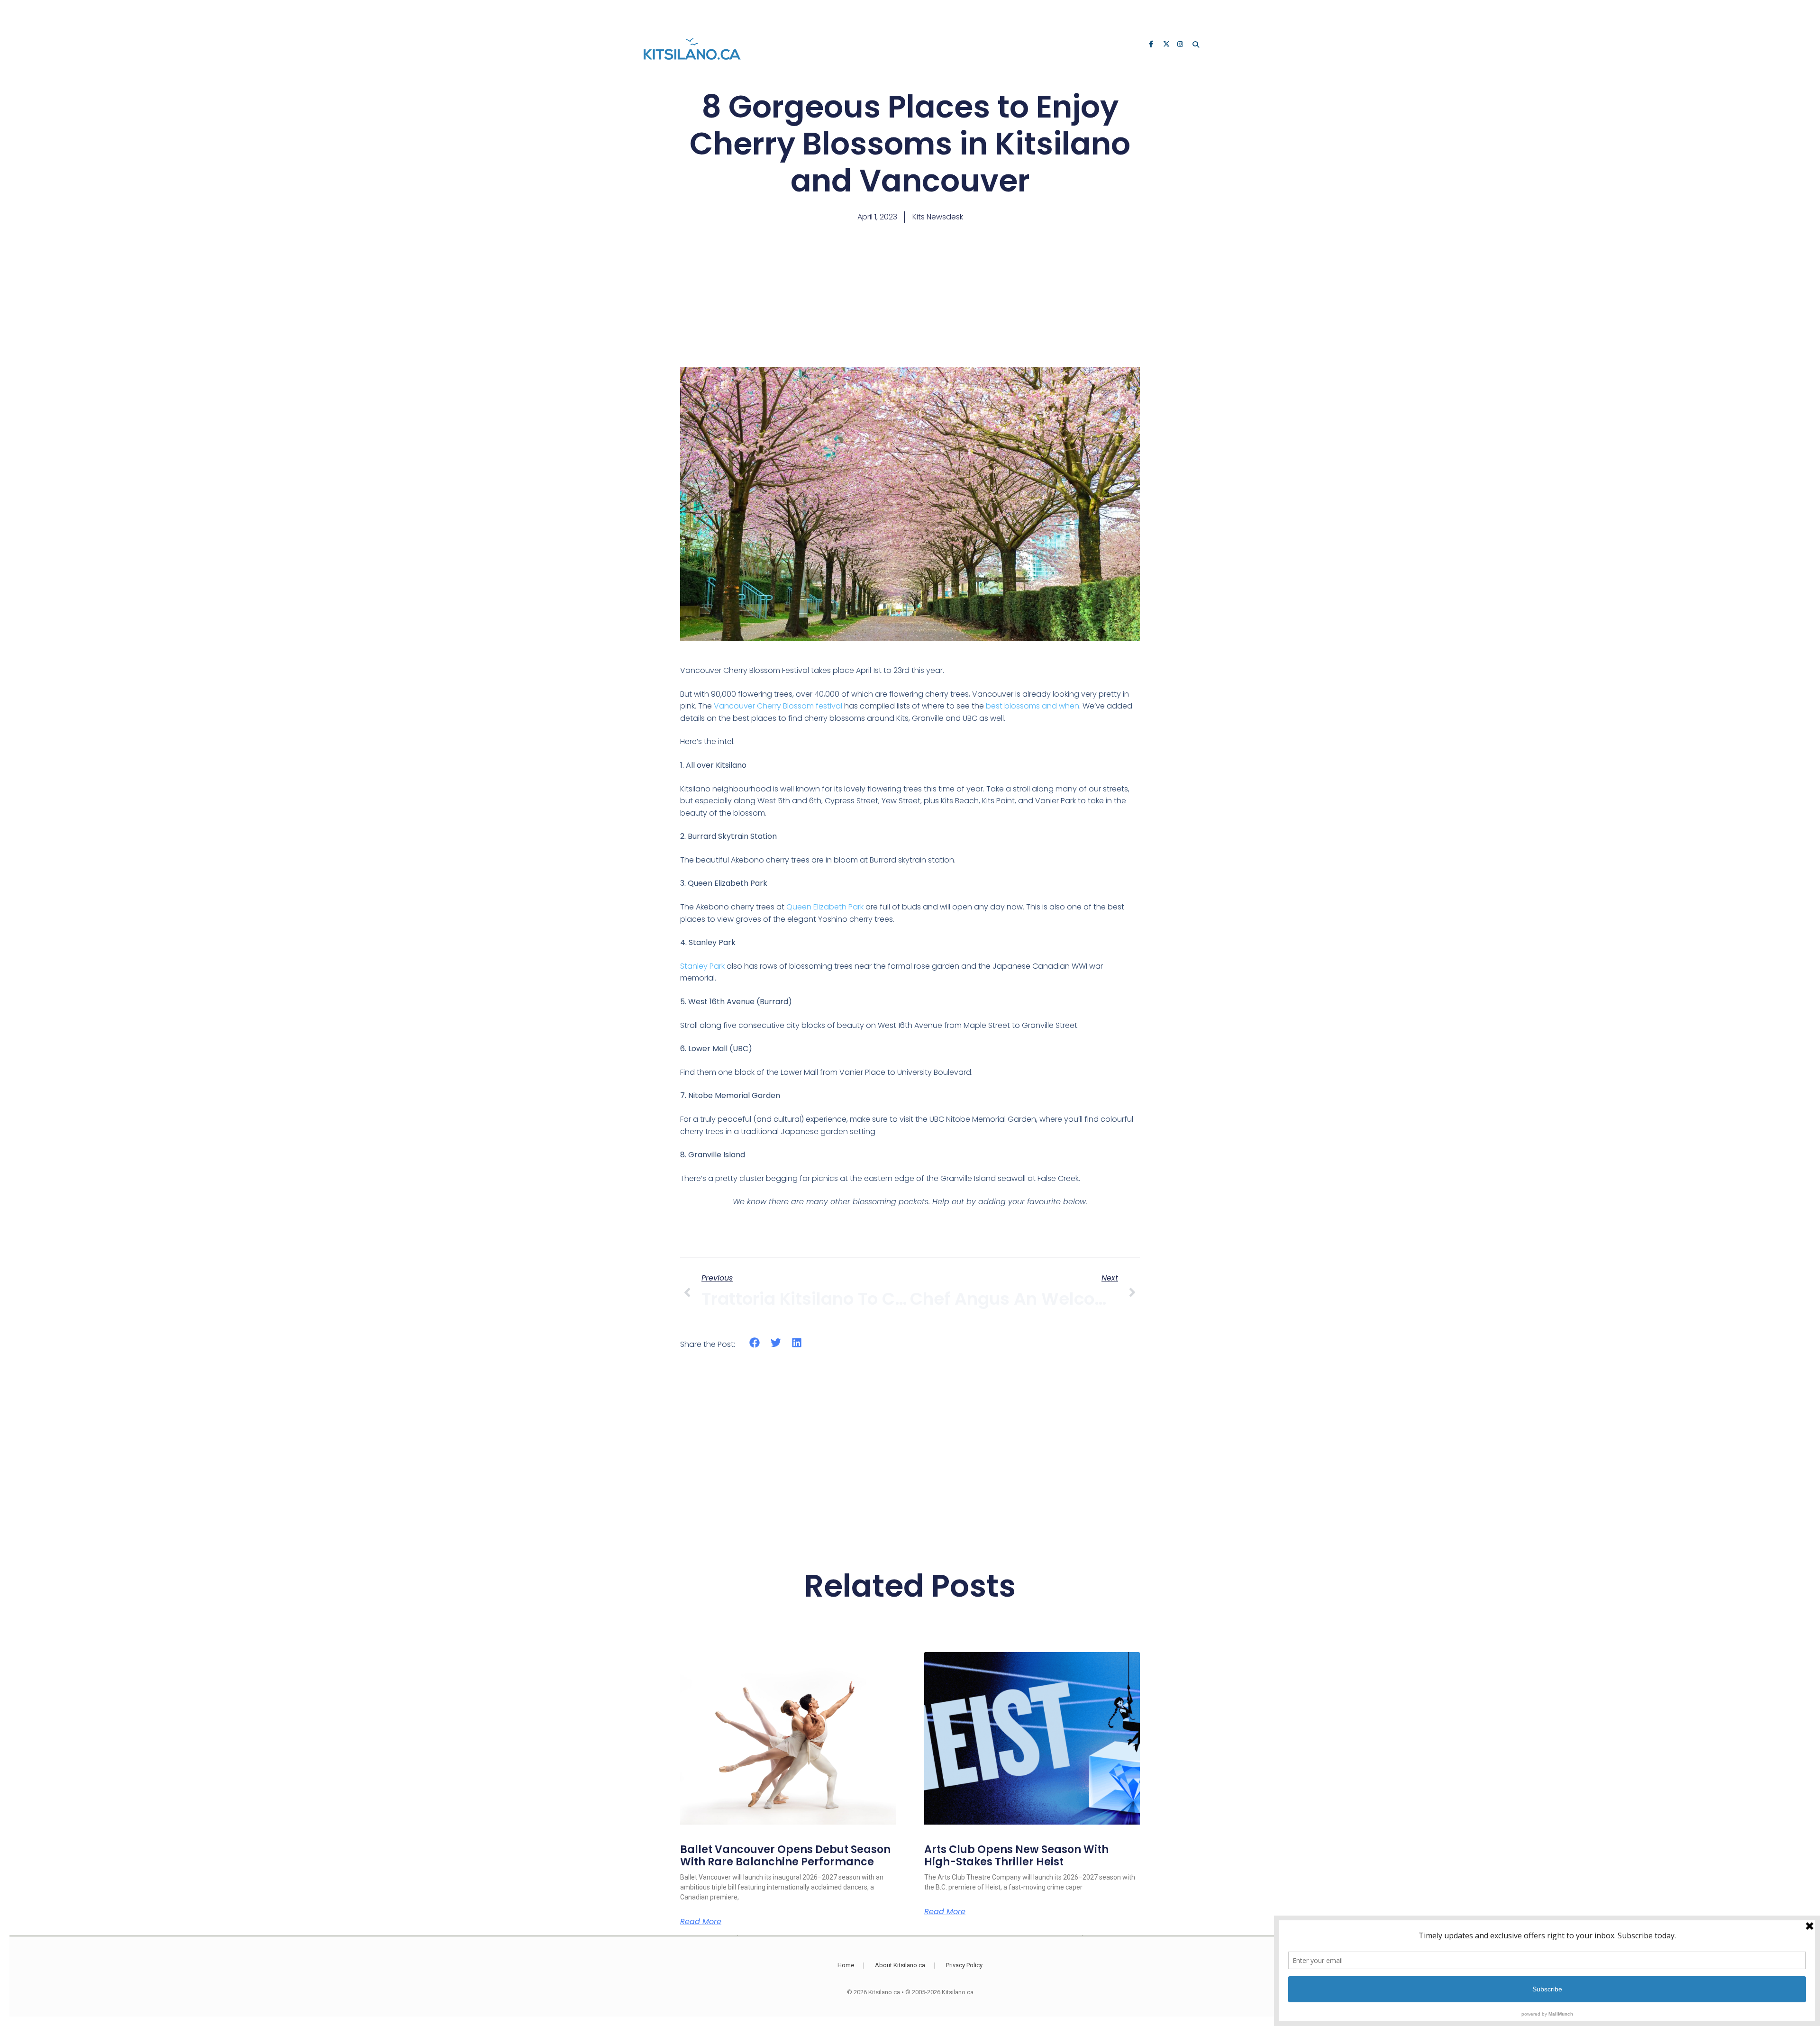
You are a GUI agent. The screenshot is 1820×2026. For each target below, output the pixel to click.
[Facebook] (1153, 45)
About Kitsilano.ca (900, 1965)
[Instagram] (1181, 45)
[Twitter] (1167, 45)
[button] (755, 1342)
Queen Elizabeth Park (825, 907)
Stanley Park (702, 966)
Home (846, 1965)
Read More (701, 1922)
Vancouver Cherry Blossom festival (778, 706)
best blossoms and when (1033, 706)
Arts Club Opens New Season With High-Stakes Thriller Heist (1016, 1856)
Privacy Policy (964, 1965)
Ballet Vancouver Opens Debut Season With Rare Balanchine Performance (785, 1856)
